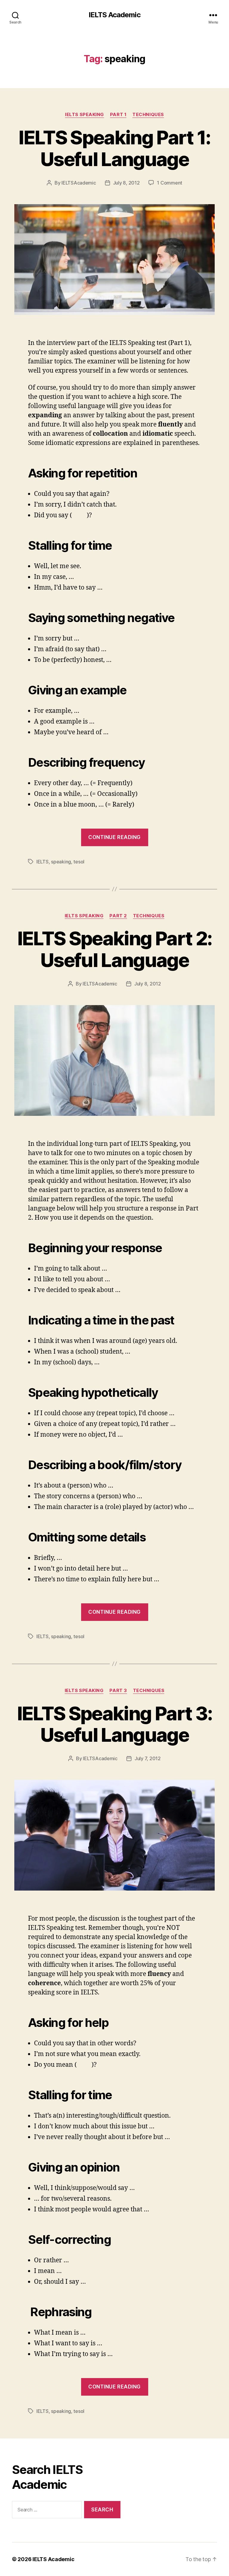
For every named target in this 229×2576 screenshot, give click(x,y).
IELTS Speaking (85, 115)
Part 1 (118, 115)
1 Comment (170, 183)
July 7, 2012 (148, 1758)
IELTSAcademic (79, 183)
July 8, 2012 (126, 183)
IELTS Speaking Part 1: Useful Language (114, 148)
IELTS (42, 862)
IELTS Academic (114, 15)
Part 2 (118, 916)
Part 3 (118, 1691)
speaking (61, 862)
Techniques (148, 115)
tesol (79, 862)
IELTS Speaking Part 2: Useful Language (114, 949)
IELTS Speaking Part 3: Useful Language (114, 1724)
